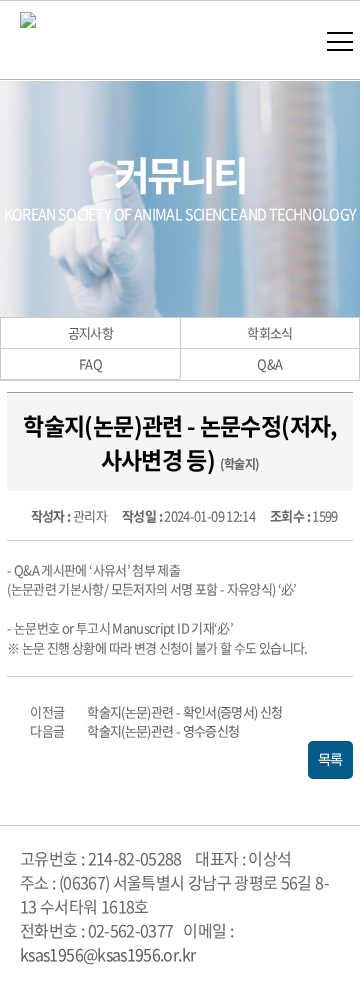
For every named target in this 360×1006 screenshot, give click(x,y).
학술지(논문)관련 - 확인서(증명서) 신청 (184, 711)
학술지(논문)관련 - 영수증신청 (163, 730)
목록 (330, 760)
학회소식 (269, 332)
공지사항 (90, 332)
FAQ (90, 363)
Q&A (269, 363)
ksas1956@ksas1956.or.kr (107, 954)
